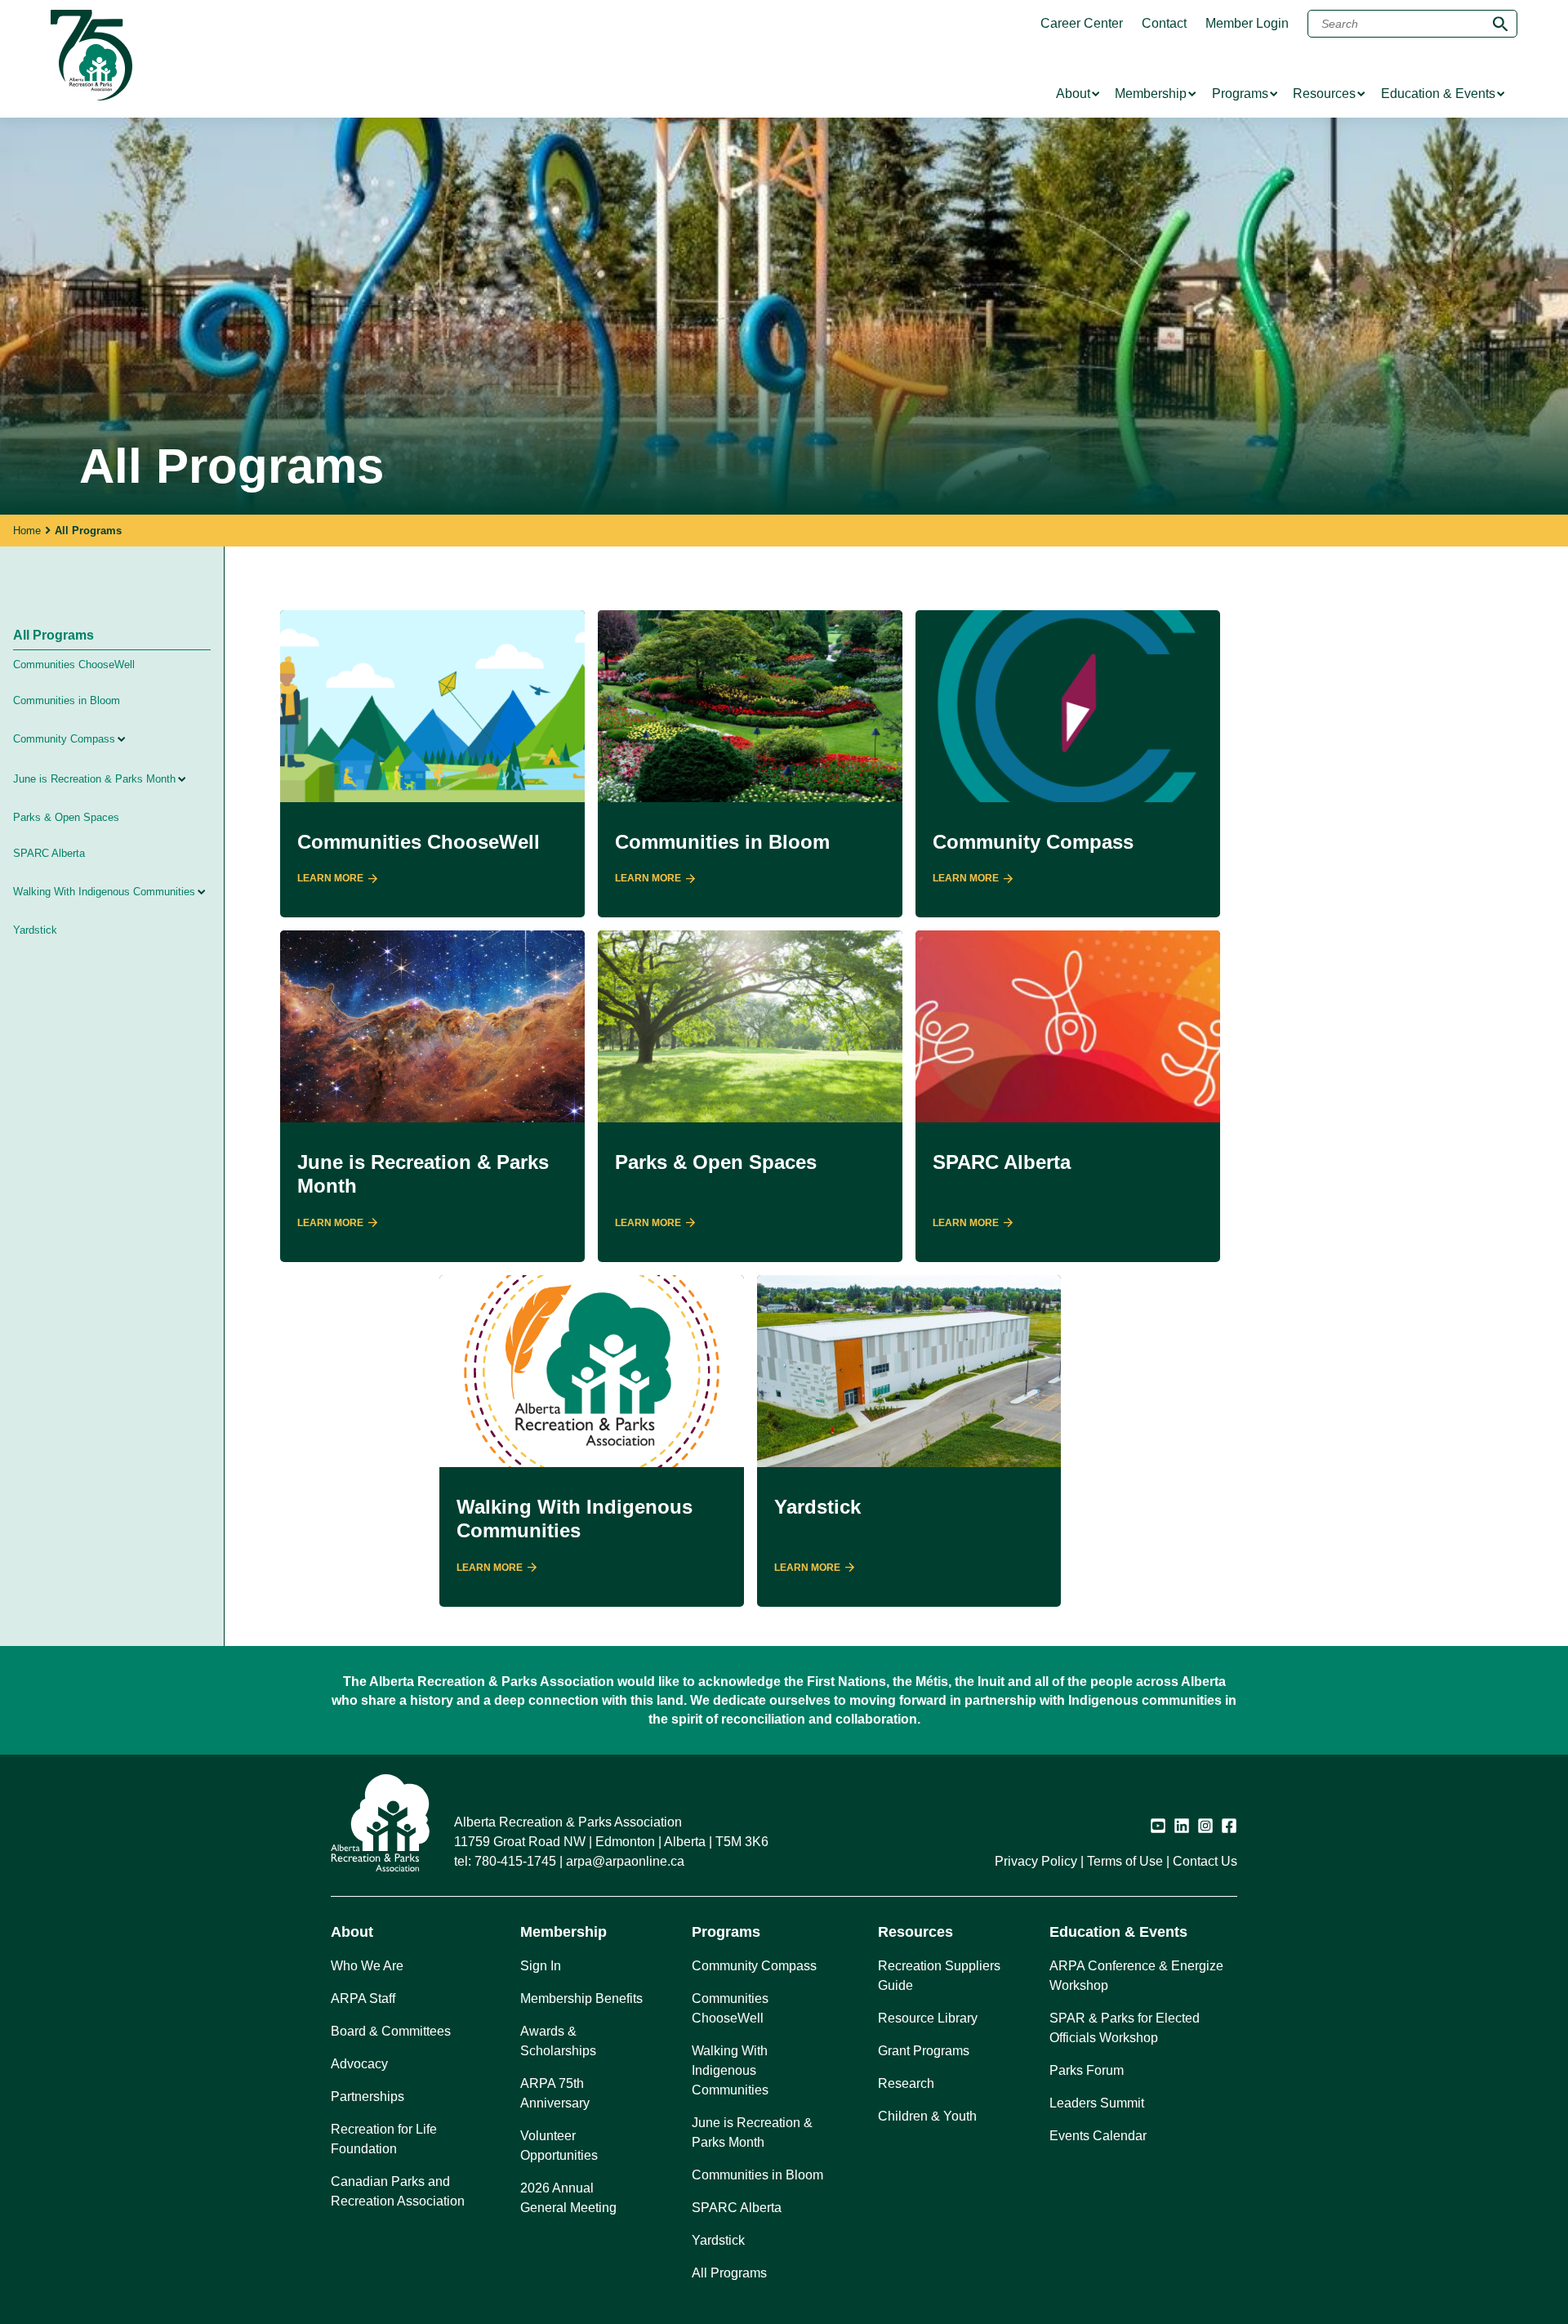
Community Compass (64, 739)
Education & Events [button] (1118, 1932)
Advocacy (359, 2064)
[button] (164, 739)
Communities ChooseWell (74, 665)
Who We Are (367, 1966)
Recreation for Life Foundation (384, 2139)
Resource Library (928, 2018)
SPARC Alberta (49, 853)
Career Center (1082, 24)
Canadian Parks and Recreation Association (398, 2191)
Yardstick (35, 930)
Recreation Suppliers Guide (939, 1976)
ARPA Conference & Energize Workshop (1136, 1976)
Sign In (541, 1966)
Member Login (1247, 24)
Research (906, 2083)
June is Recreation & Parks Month (94, 779)
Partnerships (367, 2097)
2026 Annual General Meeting (568, 2198)
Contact (1164, 24)
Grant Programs (924, 2051)
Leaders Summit (1097, 2103)
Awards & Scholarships (558, 2041)
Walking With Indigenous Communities (104, 892)
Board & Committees (391, 2031)
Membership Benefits (581, 1998)
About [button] (352, 1932)
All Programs (53, 635)
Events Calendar (1098, 2136)
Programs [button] (726, 1932)
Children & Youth (927, 2116)
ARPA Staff (363, 1998)
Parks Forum (1087, 2070)
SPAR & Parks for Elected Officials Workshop (1125, 2028)
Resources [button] (915, 1932)
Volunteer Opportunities (559, 2146)
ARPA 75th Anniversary (555, 2093)
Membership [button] (563, 1932)
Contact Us (1205, 1861)
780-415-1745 (515, 1861)
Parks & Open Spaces (66, 817)
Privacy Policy (1036, 1861)
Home (27, 531)
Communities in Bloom (67, 700)
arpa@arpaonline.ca (625, 1861)
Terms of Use (1125, 1861)
